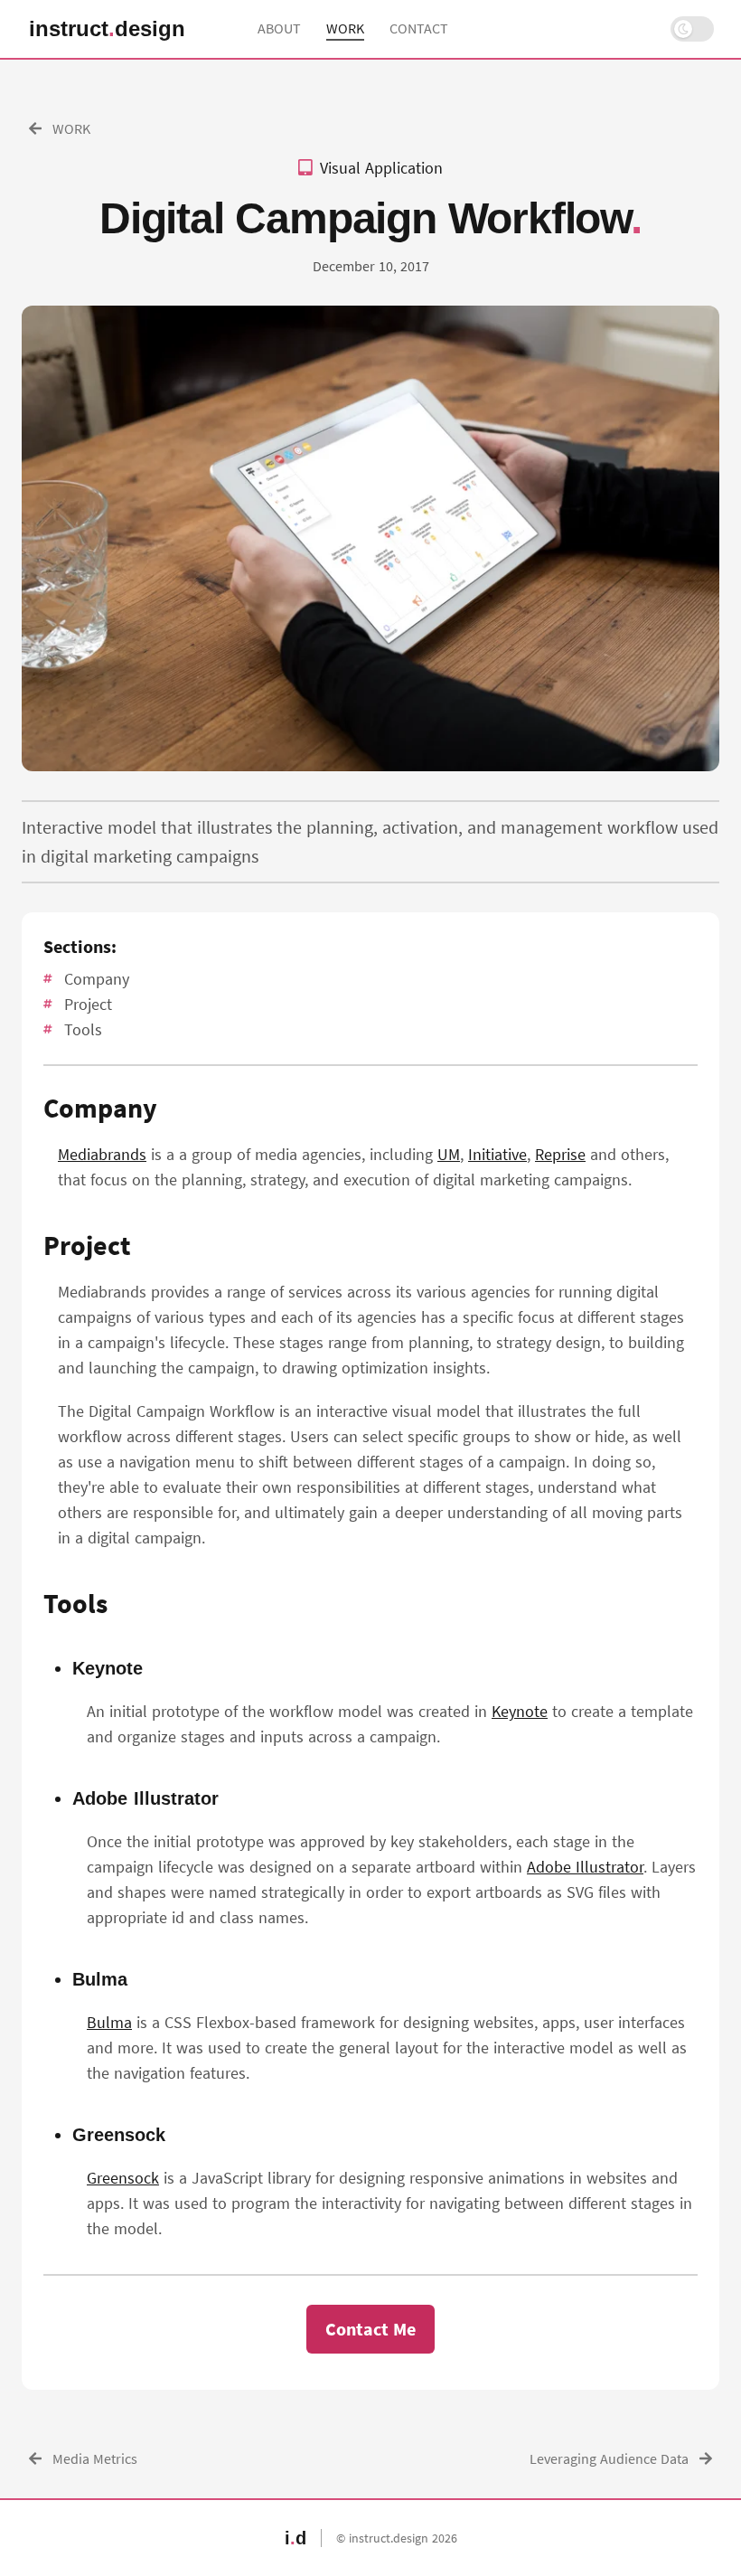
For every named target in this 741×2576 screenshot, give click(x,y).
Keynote (520, 1711)
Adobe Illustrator (585, 1867)
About (279, 28)
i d (107, 29)
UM (449, 1154)
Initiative (497, 1154)
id (295, 2538)
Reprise (560, 1154)
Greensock (123, 2178)
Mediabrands (102, 1154)
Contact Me (370, 2329)
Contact (419, 28)
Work (345, 28)
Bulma (109, 2022)
